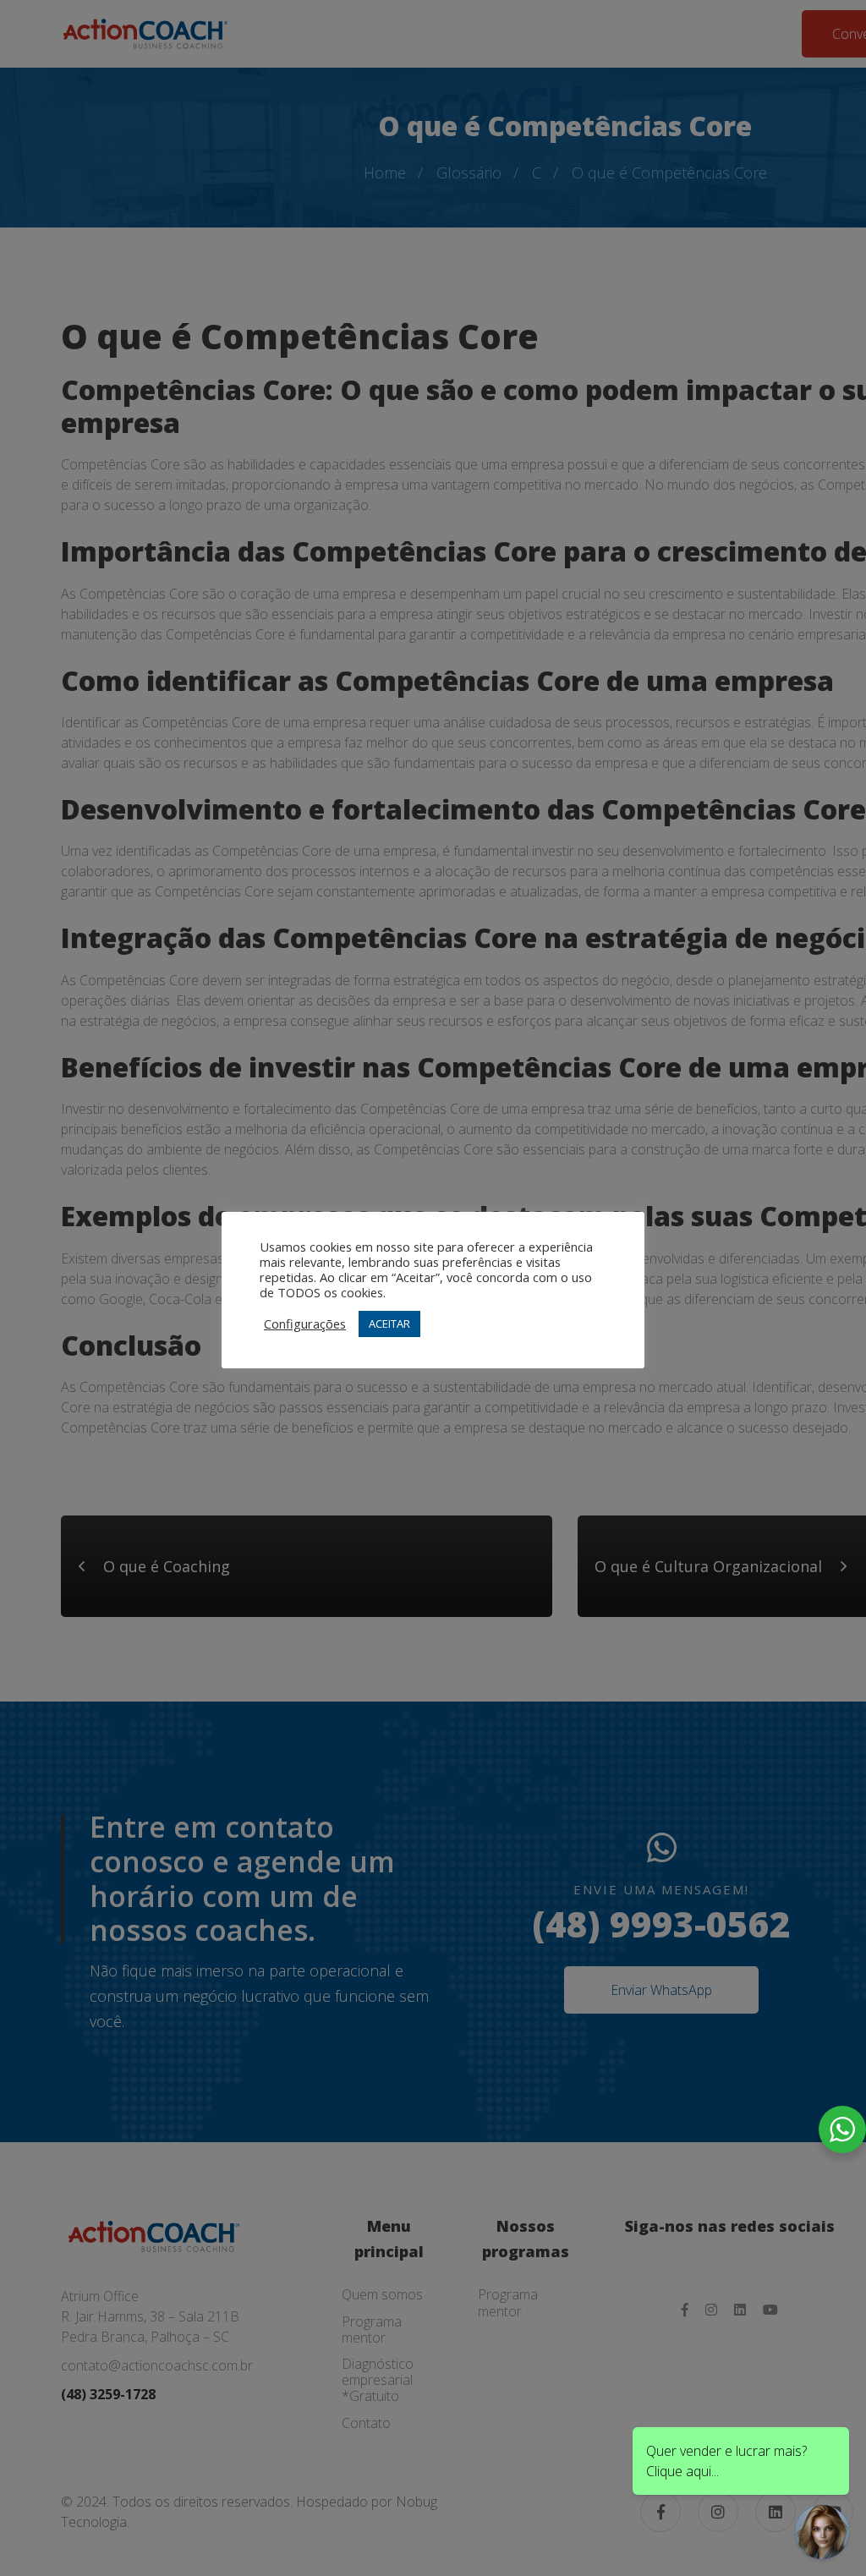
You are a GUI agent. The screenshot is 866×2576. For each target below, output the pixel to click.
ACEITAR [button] (389, 1324)
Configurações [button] (305, 1324)
